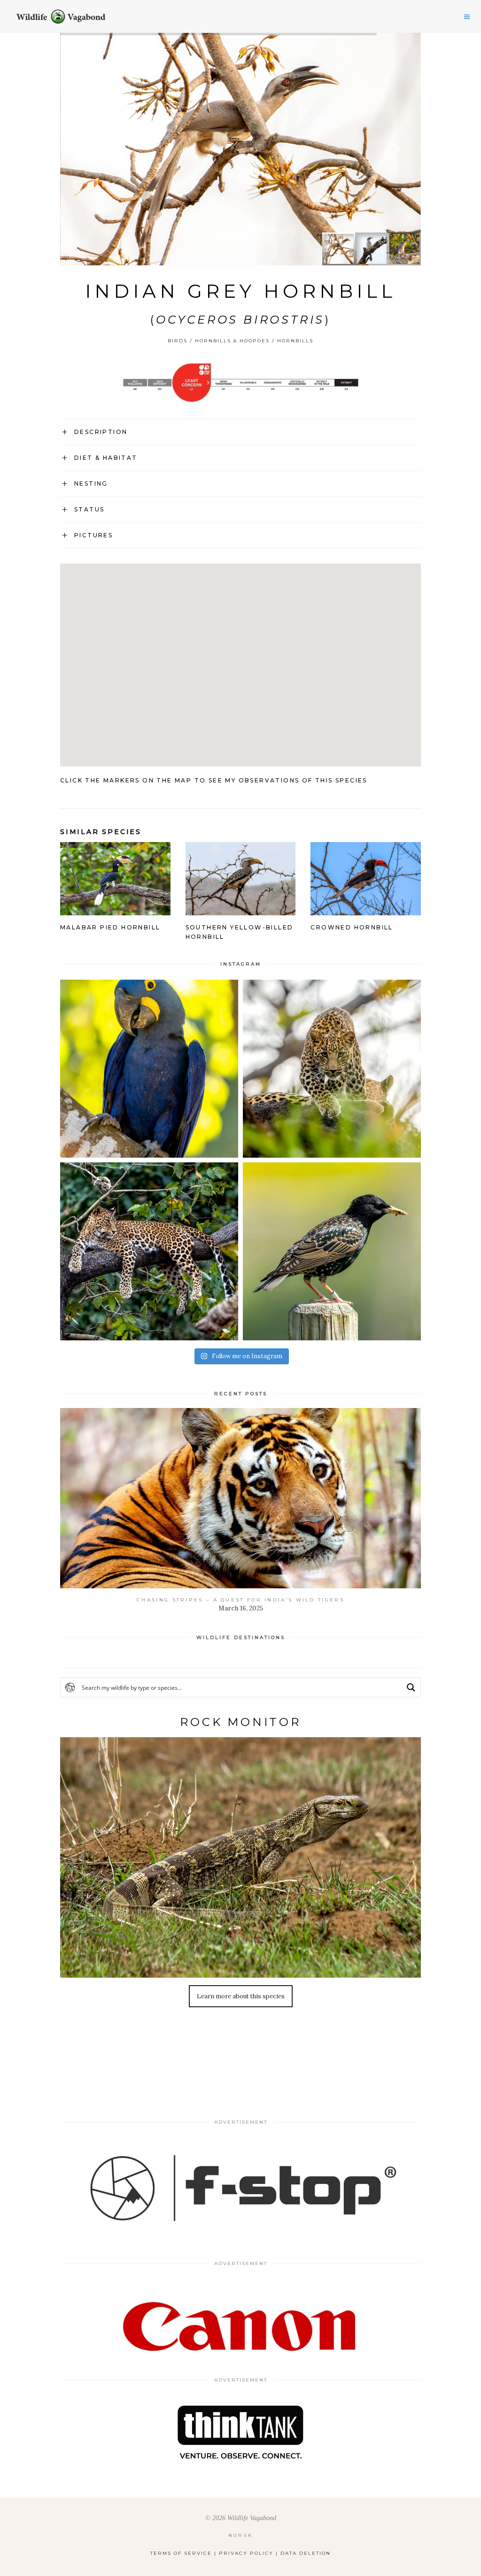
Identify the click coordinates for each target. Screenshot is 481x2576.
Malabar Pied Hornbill (110, 927)
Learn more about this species (241, 1996)
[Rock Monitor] (240, 1857)
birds (178, 341)
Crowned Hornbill (352, 927)
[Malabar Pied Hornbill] (115, 909)
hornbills (295, 341)
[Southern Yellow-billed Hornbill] (241, 909)
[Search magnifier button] (411, 1687)
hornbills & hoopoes (232, 341)
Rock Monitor (240, 1722)
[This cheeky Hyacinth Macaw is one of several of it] (149, 1069)
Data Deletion (306, 2553)
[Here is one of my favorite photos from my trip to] (149, 1251)
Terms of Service (181, 2553)
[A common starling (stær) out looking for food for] (332, 1251)
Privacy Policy (246, 2553)
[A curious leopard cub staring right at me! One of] (332, 1069)
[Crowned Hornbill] (366, 909)
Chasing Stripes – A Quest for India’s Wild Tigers (240, 1600)
